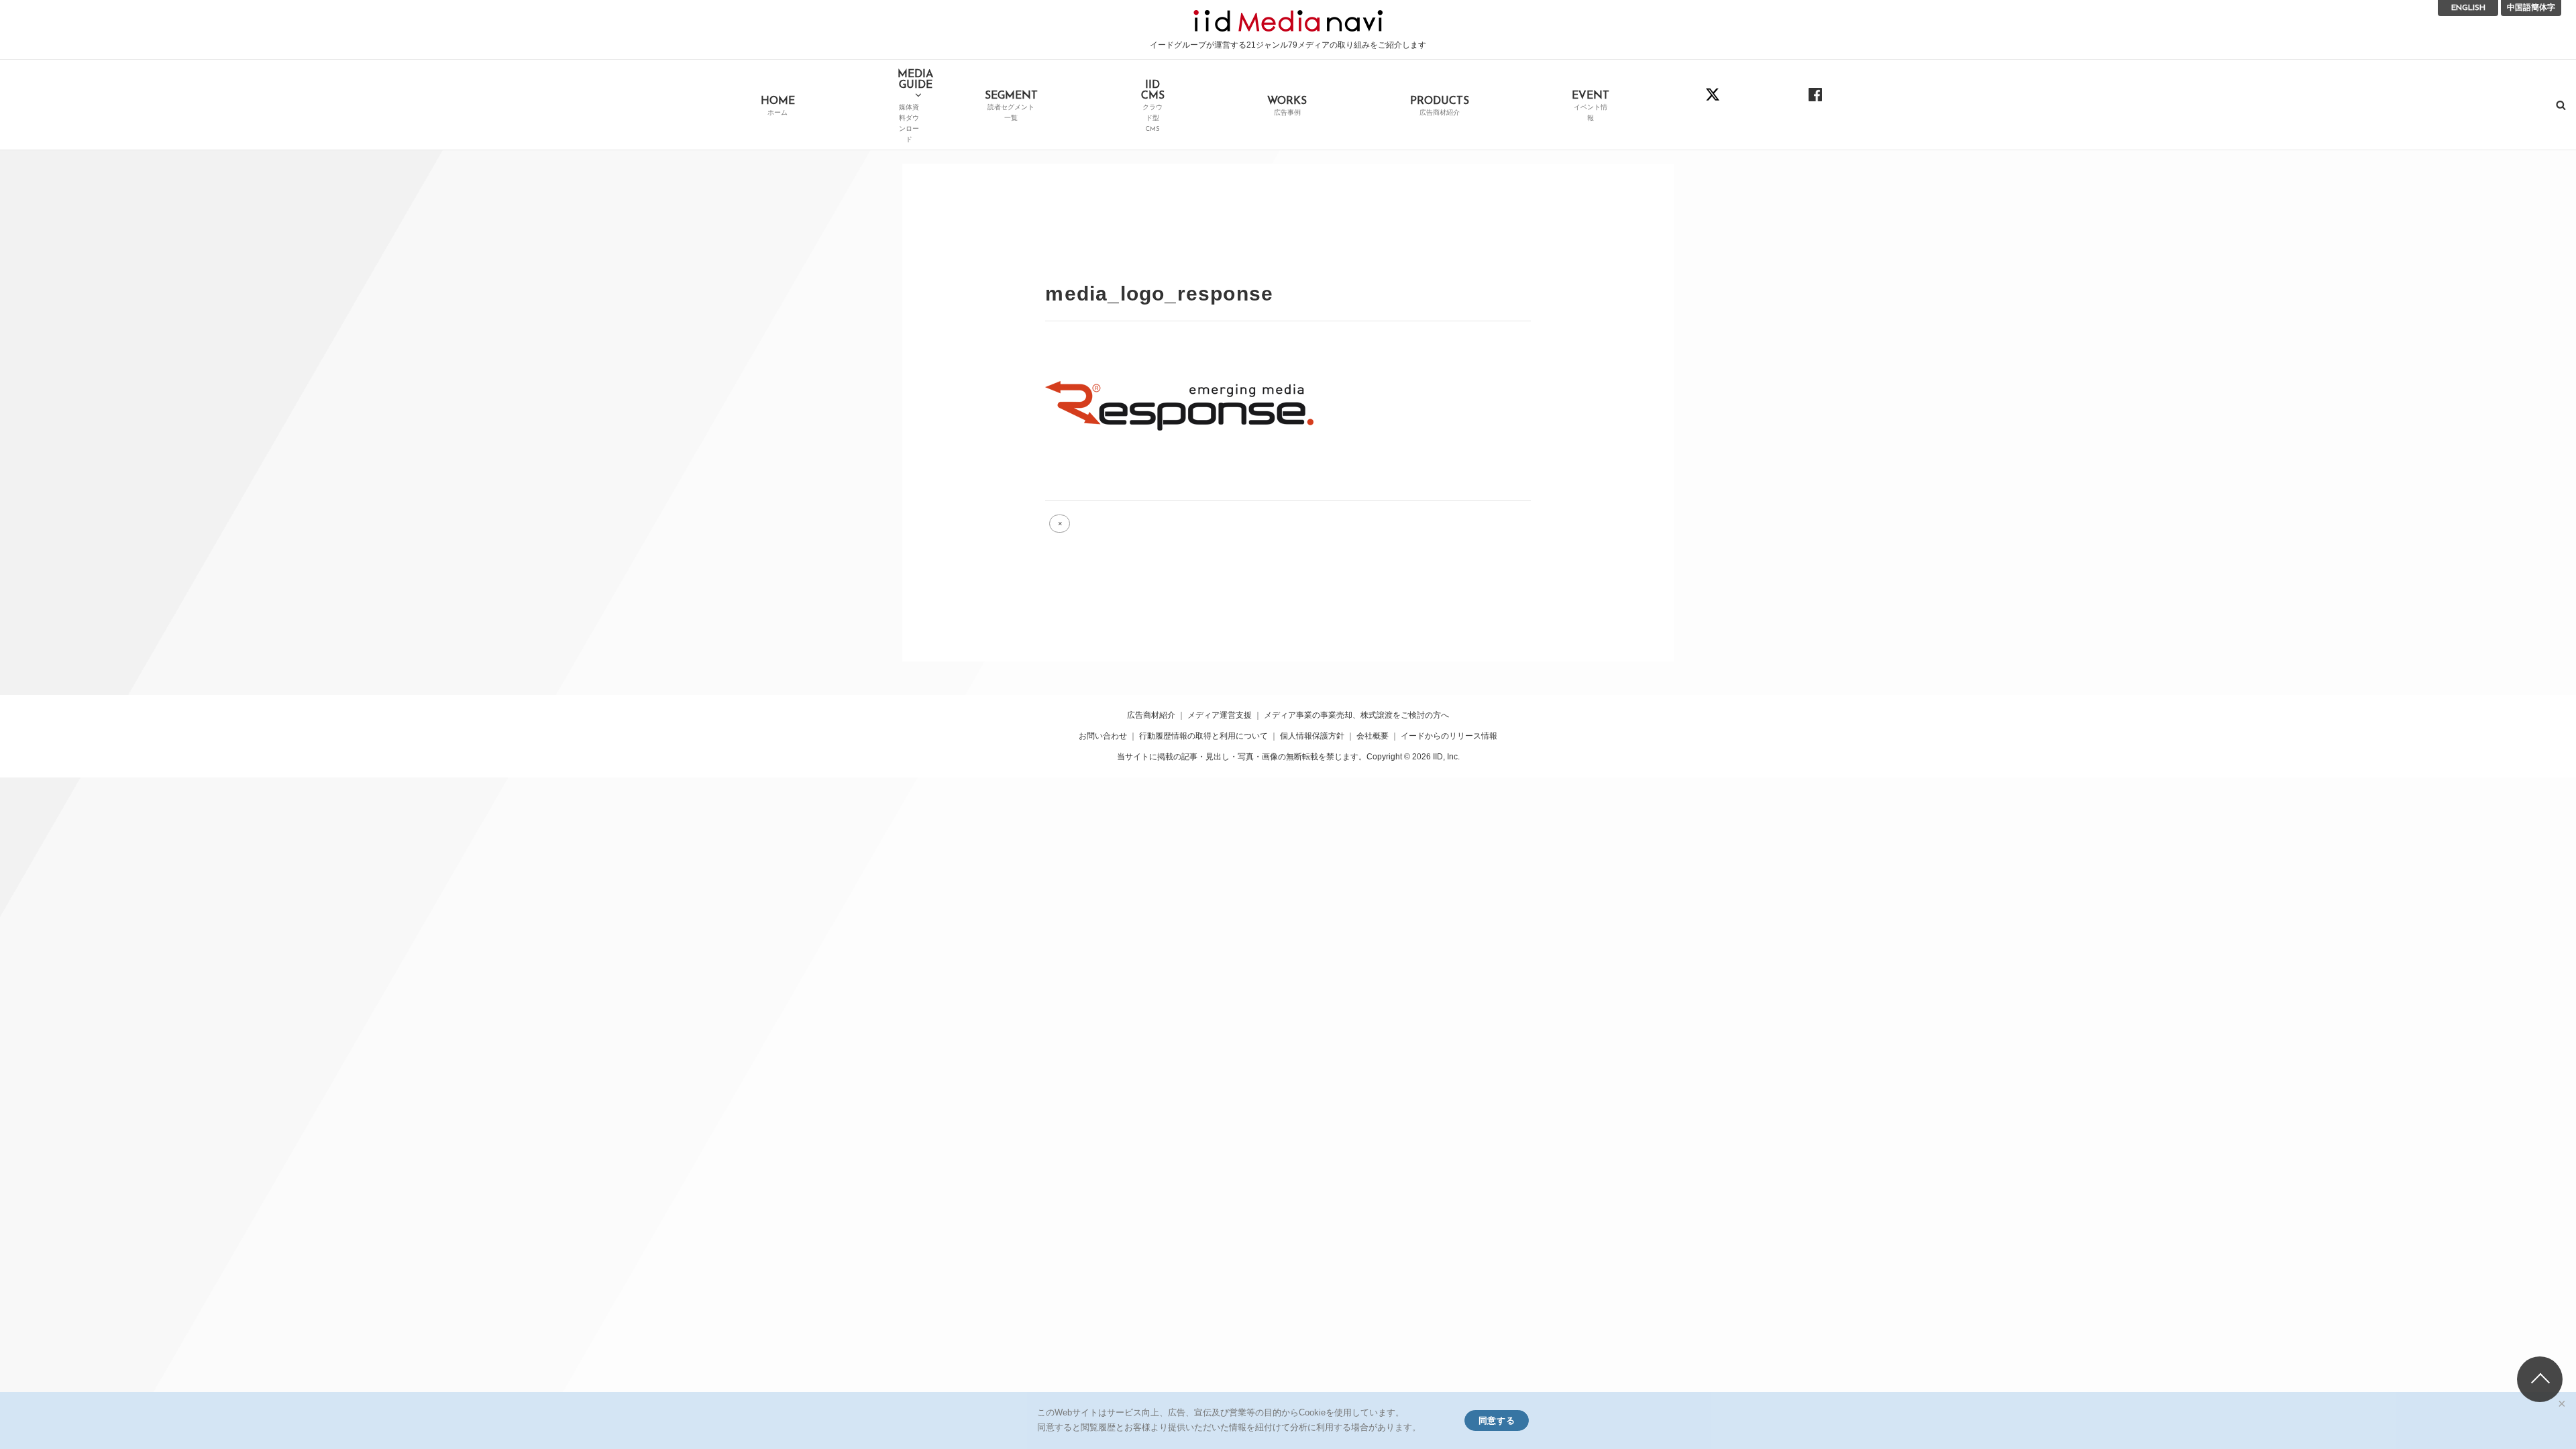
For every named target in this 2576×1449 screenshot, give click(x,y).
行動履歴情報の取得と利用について (1203, 736)
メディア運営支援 (1220, 715)
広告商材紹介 (1151, 715)
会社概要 (1373, 736)
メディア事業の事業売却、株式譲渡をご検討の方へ (1356, 715)
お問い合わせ (1103, 736)
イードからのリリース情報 (1449, 736)
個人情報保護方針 (1312, 736)
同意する (1497, 1420)
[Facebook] (1816, 104)
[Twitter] (1713, 104)
